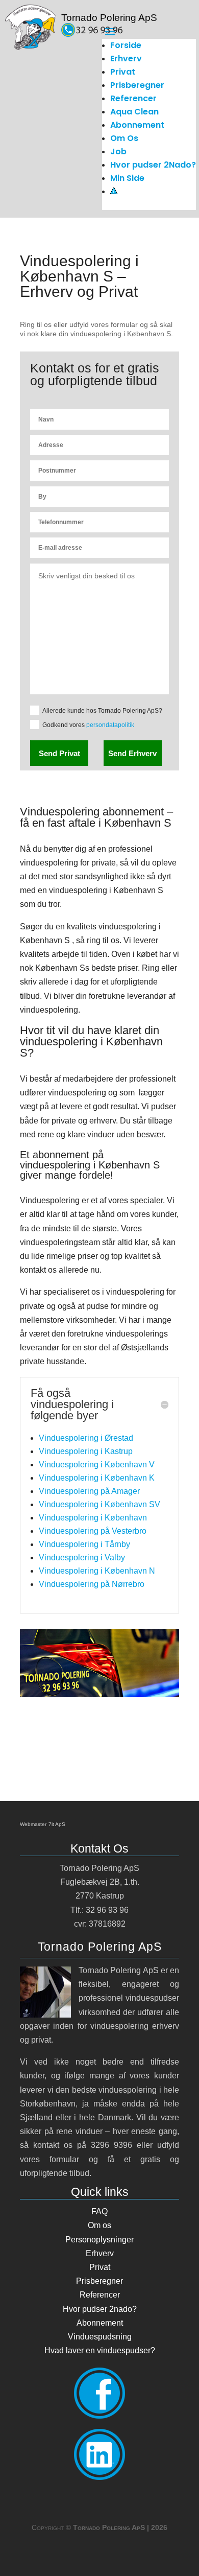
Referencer (133, 98)
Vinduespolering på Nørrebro (92, 1584)
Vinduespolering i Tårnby (84, 1544)
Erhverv (126, 58)
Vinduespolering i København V (97, 1465)
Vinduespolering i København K (97, 1478)
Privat (123, 72)
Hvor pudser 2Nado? (153, 165)
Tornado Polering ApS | (120, 2527)
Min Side (127, 178)
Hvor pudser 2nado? (100, 2309)
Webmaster (33, 1824)
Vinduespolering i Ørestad (86, 1438)
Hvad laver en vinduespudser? (100, 2350)
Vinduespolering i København (93, 1518)
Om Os (124, 138)
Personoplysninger (99, 2240)
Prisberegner (137, 85)
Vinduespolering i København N (97, 1571)
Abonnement (137, 125)
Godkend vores (88, 725)
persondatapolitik (110, 725)
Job (118, 151)
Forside (126, 45)
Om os (99, 2225)
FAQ (99, 2211)
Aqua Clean (134, 112)
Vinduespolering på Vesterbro (93, 1531)
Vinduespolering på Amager (89, 1491)
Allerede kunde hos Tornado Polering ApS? (102, 711)
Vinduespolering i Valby (82, 1558)
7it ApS (57, 1824)
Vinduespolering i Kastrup (86, 1451)
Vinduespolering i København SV (99, 1504)
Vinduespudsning (100, 2337)
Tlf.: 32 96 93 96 (99, 1910)
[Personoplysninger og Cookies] (114, 191)
